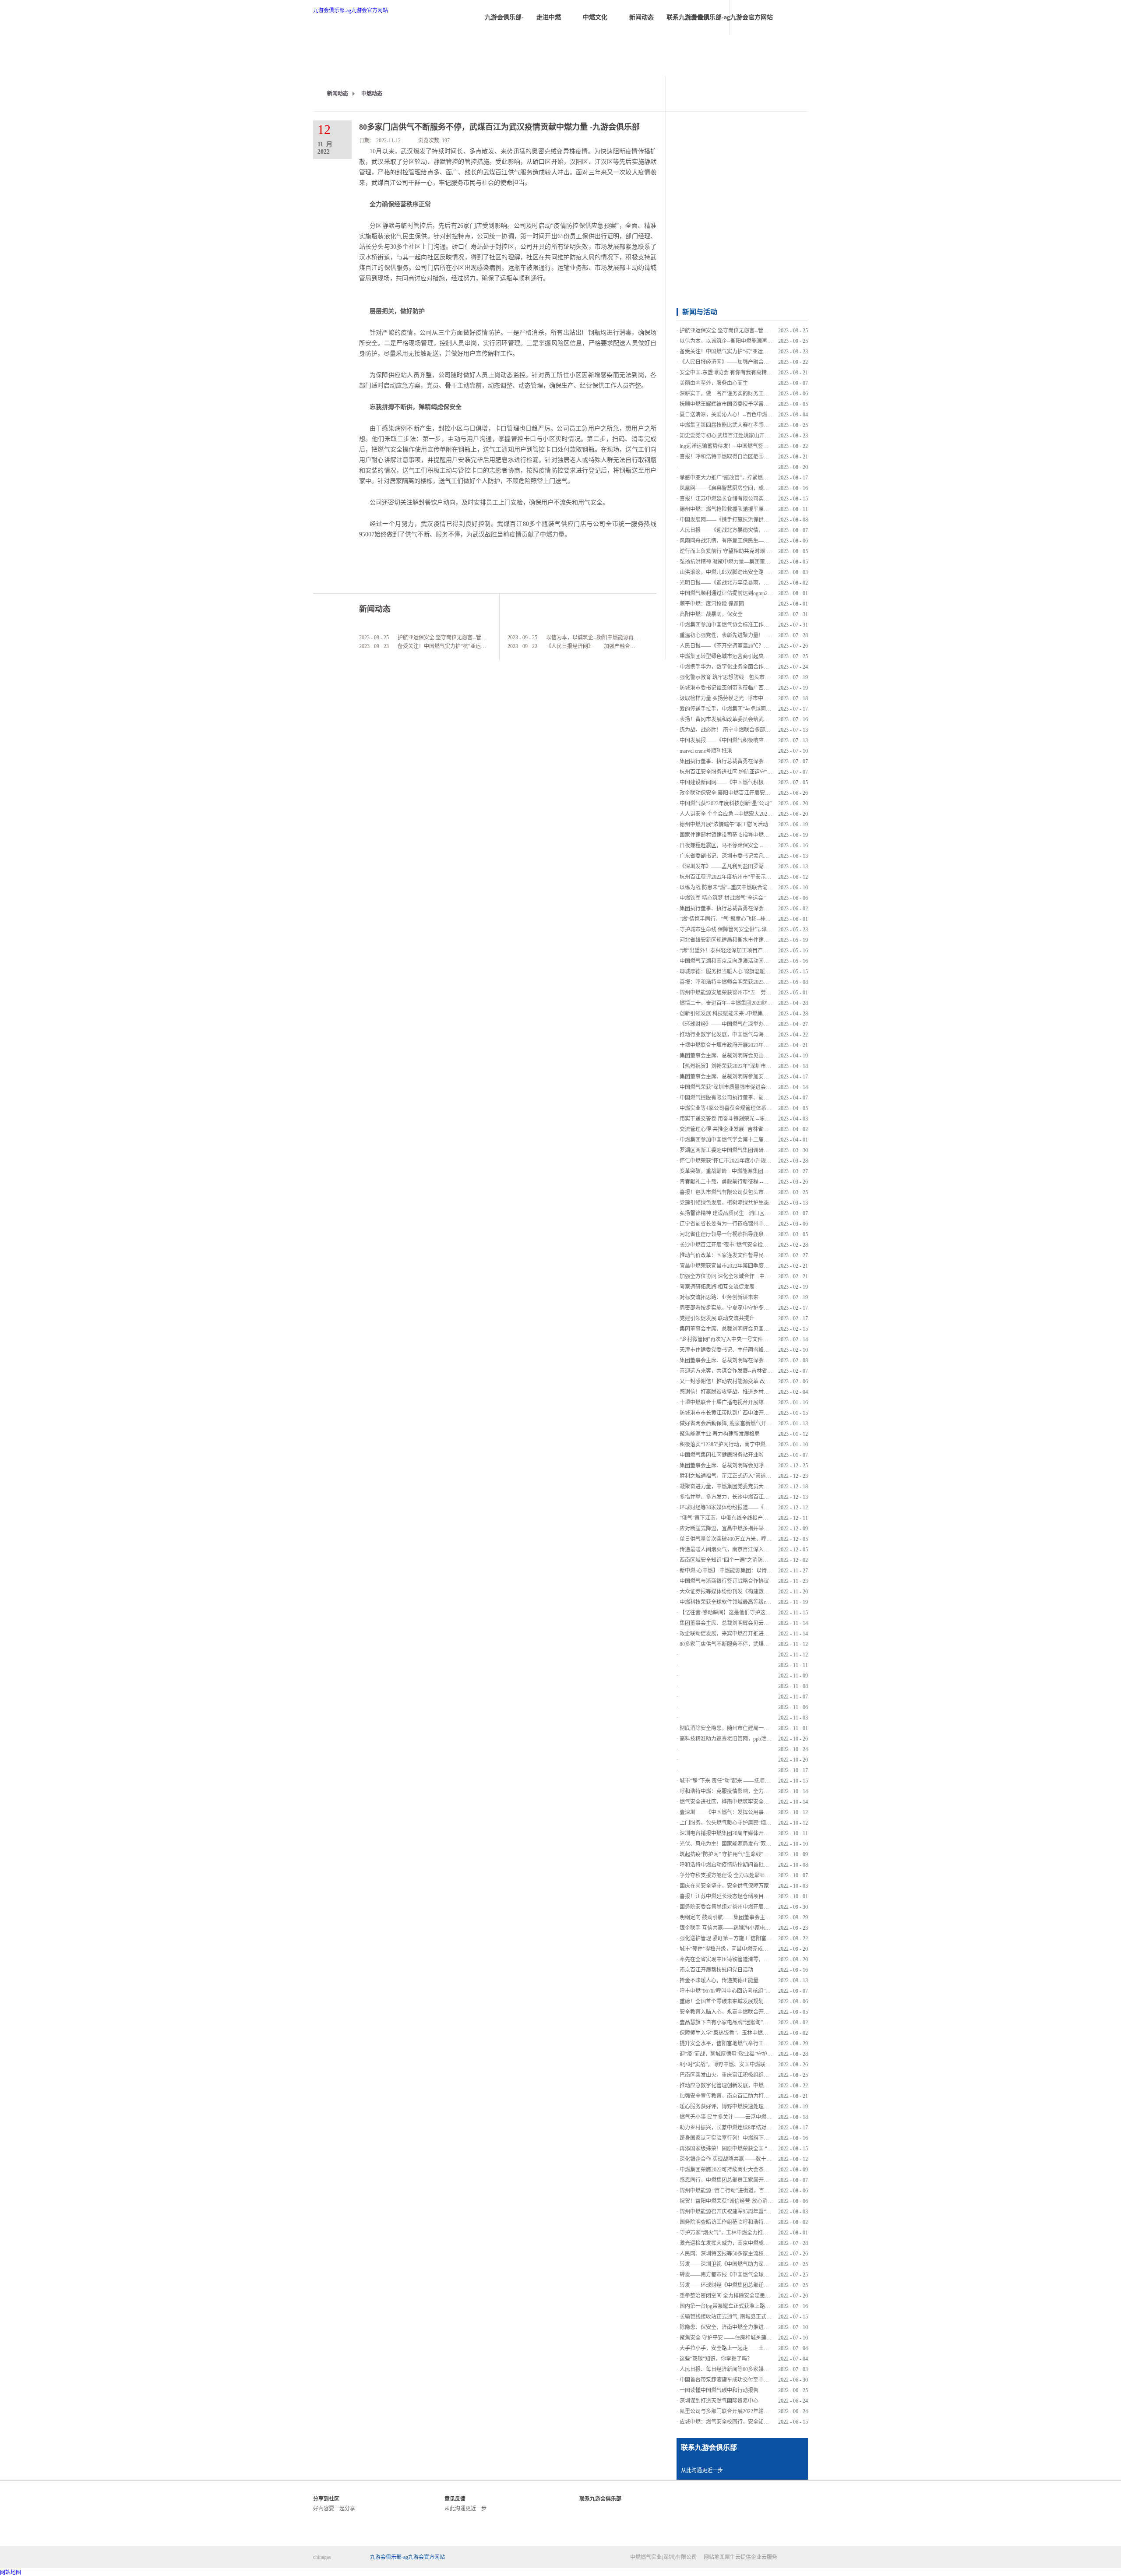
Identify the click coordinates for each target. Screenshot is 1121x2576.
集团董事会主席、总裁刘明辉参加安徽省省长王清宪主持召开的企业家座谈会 (769, 1077)
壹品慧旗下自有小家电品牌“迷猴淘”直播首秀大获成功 (742, 2023)
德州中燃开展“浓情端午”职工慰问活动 (724, 825)
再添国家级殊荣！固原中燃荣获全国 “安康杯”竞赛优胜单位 (748, 2149)
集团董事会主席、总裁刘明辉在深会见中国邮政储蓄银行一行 (751, 1360)
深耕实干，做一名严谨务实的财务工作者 (727, 394)
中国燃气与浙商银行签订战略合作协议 (724, 1581)
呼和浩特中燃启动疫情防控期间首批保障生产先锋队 (740, 1865)
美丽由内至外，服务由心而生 (714, 383)
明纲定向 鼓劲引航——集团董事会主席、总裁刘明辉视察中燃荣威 (756, 1917)
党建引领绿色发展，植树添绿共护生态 (724, 1203)
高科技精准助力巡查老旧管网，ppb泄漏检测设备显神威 (744, 1739)
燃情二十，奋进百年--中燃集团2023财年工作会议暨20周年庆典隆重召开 (763, 1003)
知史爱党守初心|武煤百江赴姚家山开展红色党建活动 (740, 436)
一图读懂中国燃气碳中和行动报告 (719, 2390)
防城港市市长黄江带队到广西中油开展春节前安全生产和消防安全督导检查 (766, 1413)
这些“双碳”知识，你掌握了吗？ (716, 2359)
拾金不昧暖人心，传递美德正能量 (719, 1980)
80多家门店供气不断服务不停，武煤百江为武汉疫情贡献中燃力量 (756, 1644)
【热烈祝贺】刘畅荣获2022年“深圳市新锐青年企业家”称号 (747, 1066)
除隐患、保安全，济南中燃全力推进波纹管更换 (735, 2327)
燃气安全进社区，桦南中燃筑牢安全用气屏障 (732, 1802)
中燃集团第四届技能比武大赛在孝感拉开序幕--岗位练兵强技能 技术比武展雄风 (771, 425)
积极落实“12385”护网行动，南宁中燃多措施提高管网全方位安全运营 (759, 1445)
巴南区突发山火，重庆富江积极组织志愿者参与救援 (740, 2075)
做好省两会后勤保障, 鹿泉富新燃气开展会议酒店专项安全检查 (752, 1424)
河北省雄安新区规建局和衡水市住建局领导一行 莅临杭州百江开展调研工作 (767, 940)
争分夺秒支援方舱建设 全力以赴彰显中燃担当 (733, 1875)
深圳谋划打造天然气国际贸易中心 (719, 2401)
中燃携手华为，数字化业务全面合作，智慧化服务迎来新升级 (751, 667)
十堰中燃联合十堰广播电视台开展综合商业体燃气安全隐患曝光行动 (758, 1403)
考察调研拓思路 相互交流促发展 (717, 1287)
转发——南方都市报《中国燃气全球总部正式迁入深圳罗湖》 (751, 2275)
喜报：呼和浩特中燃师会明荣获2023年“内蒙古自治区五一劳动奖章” (758, 982)
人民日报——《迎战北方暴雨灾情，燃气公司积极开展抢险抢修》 (756, 530)
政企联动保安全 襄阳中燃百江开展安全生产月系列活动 (743, 793)
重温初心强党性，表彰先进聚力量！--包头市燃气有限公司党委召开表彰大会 (768, 635)
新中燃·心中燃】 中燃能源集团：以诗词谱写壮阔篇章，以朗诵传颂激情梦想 (768, 1571)
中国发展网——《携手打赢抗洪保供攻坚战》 (732, 520)
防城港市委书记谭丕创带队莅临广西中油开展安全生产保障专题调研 (758, 688)
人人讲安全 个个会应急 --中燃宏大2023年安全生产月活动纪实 (751, 814)
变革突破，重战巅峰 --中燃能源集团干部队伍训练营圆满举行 (750, 1171)
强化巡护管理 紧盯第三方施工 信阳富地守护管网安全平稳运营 (752, 1938)
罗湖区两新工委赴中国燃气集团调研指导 (727, 1150)
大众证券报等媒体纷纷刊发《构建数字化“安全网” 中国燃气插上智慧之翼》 (767, 1592)
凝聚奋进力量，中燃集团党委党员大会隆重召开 (735, 1487)
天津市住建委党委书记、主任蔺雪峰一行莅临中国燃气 (743, 1350)
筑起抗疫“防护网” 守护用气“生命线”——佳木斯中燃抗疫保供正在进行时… (766, 1854)
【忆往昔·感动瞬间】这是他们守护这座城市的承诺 (738, 1613)
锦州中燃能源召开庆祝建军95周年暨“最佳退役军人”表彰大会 (750, 2212)
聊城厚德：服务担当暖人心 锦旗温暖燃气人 (730, 972)
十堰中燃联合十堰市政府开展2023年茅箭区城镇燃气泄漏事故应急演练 (761, 1045)
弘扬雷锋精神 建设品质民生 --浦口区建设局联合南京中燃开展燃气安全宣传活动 (772, 1213)
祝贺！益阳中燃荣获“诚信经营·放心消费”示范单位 (738, 2201)
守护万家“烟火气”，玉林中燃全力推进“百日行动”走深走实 (747, 2233)
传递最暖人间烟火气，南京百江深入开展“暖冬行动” (740, 1550)
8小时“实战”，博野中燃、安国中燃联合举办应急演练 (741, 2065)
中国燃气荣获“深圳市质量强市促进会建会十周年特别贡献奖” (750, 1087)
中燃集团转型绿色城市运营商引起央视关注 (730, 656)
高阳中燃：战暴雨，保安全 (711, 614)
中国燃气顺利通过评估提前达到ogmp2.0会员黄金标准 (741, 593)
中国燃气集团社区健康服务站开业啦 (722, 1455)
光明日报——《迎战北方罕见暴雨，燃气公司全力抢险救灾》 (751, 583)
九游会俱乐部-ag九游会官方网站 (351, 11)
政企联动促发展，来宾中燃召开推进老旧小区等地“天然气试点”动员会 (761, 1634)
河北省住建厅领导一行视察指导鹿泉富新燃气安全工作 (743, 1234)
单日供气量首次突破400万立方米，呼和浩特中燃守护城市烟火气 (754, 1539)
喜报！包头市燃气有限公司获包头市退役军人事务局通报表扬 (751, 1192)
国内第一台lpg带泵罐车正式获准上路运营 (728, 2306)
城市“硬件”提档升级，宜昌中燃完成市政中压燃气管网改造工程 (753, 1949)
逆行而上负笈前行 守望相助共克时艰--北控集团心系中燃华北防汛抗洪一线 (766, 551)
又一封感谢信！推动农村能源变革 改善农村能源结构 (741, 1381)
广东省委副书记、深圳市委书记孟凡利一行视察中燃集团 (745, 856)
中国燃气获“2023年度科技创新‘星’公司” (726, 803)
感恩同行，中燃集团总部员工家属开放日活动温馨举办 (743, 2180)
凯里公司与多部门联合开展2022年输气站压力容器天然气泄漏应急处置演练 (766, 2411)
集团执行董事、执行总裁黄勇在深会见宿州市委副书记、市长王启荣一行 (764, 909)
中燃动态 (372, 94)
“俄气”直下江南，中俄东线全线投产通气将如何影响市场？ (747, 1518)
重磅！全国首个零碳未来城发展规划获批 (727, 2002)
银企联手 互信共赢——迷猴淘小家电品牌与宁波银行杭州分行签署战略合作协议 (772, 1928)
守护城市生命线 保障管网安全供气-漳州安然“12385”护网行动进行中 (758, 930)
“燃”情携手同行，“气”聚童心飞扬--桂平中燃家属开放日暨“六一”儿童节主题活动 (772, 919)
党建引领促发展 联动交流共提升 (717, 1318)
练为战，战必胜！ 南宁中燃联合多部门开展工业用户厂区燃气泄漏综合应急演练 (772, 730)
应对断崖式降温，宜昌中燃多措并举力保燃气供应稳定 (743, 1529)
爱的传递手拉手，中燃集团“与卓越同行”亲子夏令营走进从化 (750, 709)
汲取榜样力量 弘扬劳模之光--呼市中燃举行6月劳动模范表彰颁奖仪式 (760, 698)
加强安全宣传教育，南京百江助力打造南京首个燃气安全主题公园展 (758, 2096)
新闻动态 (338, 94)
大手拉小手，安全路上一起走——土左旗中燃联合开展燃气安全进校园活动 (766, 2348)
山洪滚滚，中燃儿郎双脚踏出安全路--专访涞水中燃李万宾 (747, 572)
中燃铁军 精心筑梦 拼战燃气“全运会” (723, 898)
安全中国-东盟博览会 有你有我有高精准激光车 (734, 373)
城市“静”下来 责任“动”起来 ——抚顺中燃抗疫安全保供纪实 (748, 1781)
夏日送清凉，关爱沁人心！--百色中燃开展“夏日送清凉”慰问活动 (754, 415)
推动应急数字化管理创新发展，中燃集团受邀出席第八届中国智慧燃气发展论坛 (772, 2086)
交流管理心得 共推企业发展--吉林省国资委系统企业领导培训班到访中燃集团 (769, 1129)
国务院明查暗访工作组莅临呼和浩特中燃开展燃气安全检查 (748, 2222)
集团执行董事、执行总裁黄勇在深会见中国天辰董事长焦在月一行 (756, 761)
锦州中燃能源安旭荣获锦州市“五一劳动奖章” (732, 993)
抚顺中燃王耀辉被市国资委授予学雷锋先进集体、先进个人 (748, 404)
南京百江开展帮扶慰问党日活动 (716, 1970)
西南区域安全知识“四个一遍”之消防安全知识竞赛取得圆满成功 (753, 1560)
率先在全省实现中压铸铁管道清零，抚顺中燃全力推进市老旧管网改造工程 (766, 1959)
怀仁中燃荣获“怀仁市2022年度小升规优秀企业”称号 (740, 1161)
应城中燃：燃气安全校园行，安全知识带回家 (732, 2422)
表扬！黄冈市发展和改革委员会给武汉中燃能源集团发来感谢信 (753, 719)
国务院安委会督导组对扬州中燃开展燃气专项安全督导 (743, 1907)
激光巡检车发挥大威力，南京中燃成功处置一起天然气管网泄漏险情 (758, 2243)
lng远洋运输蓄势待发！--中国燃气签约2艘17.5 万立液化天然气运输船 (760, 446)
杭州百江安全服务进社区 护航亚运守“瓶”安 (730, 772)
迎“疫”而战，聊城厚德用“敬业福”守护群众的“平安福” (741, 2054)
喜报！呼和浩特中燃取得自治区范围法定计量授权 (737, 457)
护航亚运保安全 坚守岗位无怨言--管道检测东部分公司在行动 (468, 638)
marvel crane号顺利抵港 (706, 751)
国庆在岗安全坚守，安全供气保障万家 (724, 1886)
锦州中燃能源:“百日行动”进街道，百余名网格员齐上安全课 (748, 2191)
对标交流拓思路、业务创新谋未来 (719, 1297)
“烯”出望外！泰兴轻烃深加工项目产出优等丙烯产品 (740, 951)
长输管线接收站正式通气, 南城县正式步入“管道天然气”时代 (749, 2317)
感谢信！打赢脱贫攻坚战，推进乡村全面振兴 (732, 1392)
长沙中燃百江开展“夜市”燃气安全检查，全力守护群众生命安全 (753, 1245)
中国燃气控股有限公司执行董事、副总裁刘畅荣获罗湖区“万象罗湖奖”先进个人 (771, 1098)
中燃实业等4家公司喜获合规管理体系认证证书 (733, 1108)
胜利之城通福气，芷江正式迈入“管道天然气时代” (737, 1476)
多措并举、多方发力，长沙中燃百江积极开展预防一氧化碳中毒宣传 (758, 1497)
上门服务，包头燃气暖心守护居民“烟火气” (729, 1823)
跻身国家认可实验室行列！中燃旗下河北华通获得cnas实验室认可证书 (760, 2138)
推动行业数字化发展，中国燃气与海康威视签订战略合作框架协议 (756, 1035)
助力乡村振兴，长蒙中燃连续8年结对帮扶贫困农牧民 (741, 2128)
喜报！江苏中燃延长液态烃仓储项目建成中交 (732, 1896)
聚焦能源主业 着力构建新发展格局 (720, 1434)
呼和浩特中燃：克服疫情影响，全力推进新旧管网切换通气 (748, 1791)
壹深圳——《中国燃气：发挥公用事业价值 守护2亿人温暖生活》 (755, 1812)
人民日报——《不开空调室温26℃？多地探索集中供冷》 (745, 646)
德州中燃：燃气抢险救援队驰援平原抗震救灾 (732, 509)
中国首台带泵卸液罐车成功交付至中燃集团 (730, 2380)
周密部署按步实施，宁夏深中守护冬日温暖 (730, 1308)
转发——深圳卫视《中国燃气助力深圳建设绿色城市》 (743, 2264)
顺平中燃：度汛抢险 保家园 (712, 604)
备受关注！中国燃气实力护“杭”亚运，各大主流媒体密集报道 (468, 646)
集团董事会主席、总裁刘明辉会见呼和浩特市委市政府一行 (748, 1466)
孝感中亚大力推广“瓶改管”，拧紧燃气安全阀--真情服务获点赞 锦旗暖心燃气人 (771, 478)
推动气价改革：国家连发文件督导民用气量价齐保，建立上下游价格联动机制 (769, 1255)
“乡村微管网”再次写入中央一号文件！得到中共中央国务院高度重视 (758, 1339)
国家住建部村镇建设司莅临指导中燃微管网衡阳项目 (740, 835)
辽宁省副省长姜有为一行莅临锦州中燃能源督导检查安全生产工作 (756, 1224)
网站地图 (713, 2557)
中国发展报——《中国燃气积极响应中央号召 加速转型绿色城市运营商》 (764, 740)
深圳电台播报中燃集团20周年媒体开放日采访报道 (737, 1833)
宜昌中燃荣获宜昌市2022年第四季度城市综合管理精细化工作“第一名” (761, 1266)
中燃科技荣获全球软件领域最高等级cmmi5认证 (734, 1602)
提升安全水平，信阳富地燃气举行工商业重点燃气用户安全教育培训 (758, 2044)
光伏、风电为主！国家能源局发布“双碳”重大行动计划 (742, 1844)
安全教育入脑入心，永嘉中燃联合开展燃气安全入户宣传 (745, 2012)
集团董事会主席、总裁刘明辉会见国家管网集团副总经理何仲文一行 (758, 1329)
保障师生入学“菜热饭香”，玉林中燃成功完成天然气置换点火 (750, 2033)
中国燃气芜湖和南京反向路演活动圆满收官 (730, 961)
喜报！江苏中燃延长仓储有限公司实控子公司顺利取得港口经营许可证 (761, 499)
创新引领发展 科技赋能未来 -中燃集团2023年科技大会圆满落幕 (753, 1014)
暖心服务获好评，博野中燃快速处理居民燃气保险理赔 (743, 2107)
